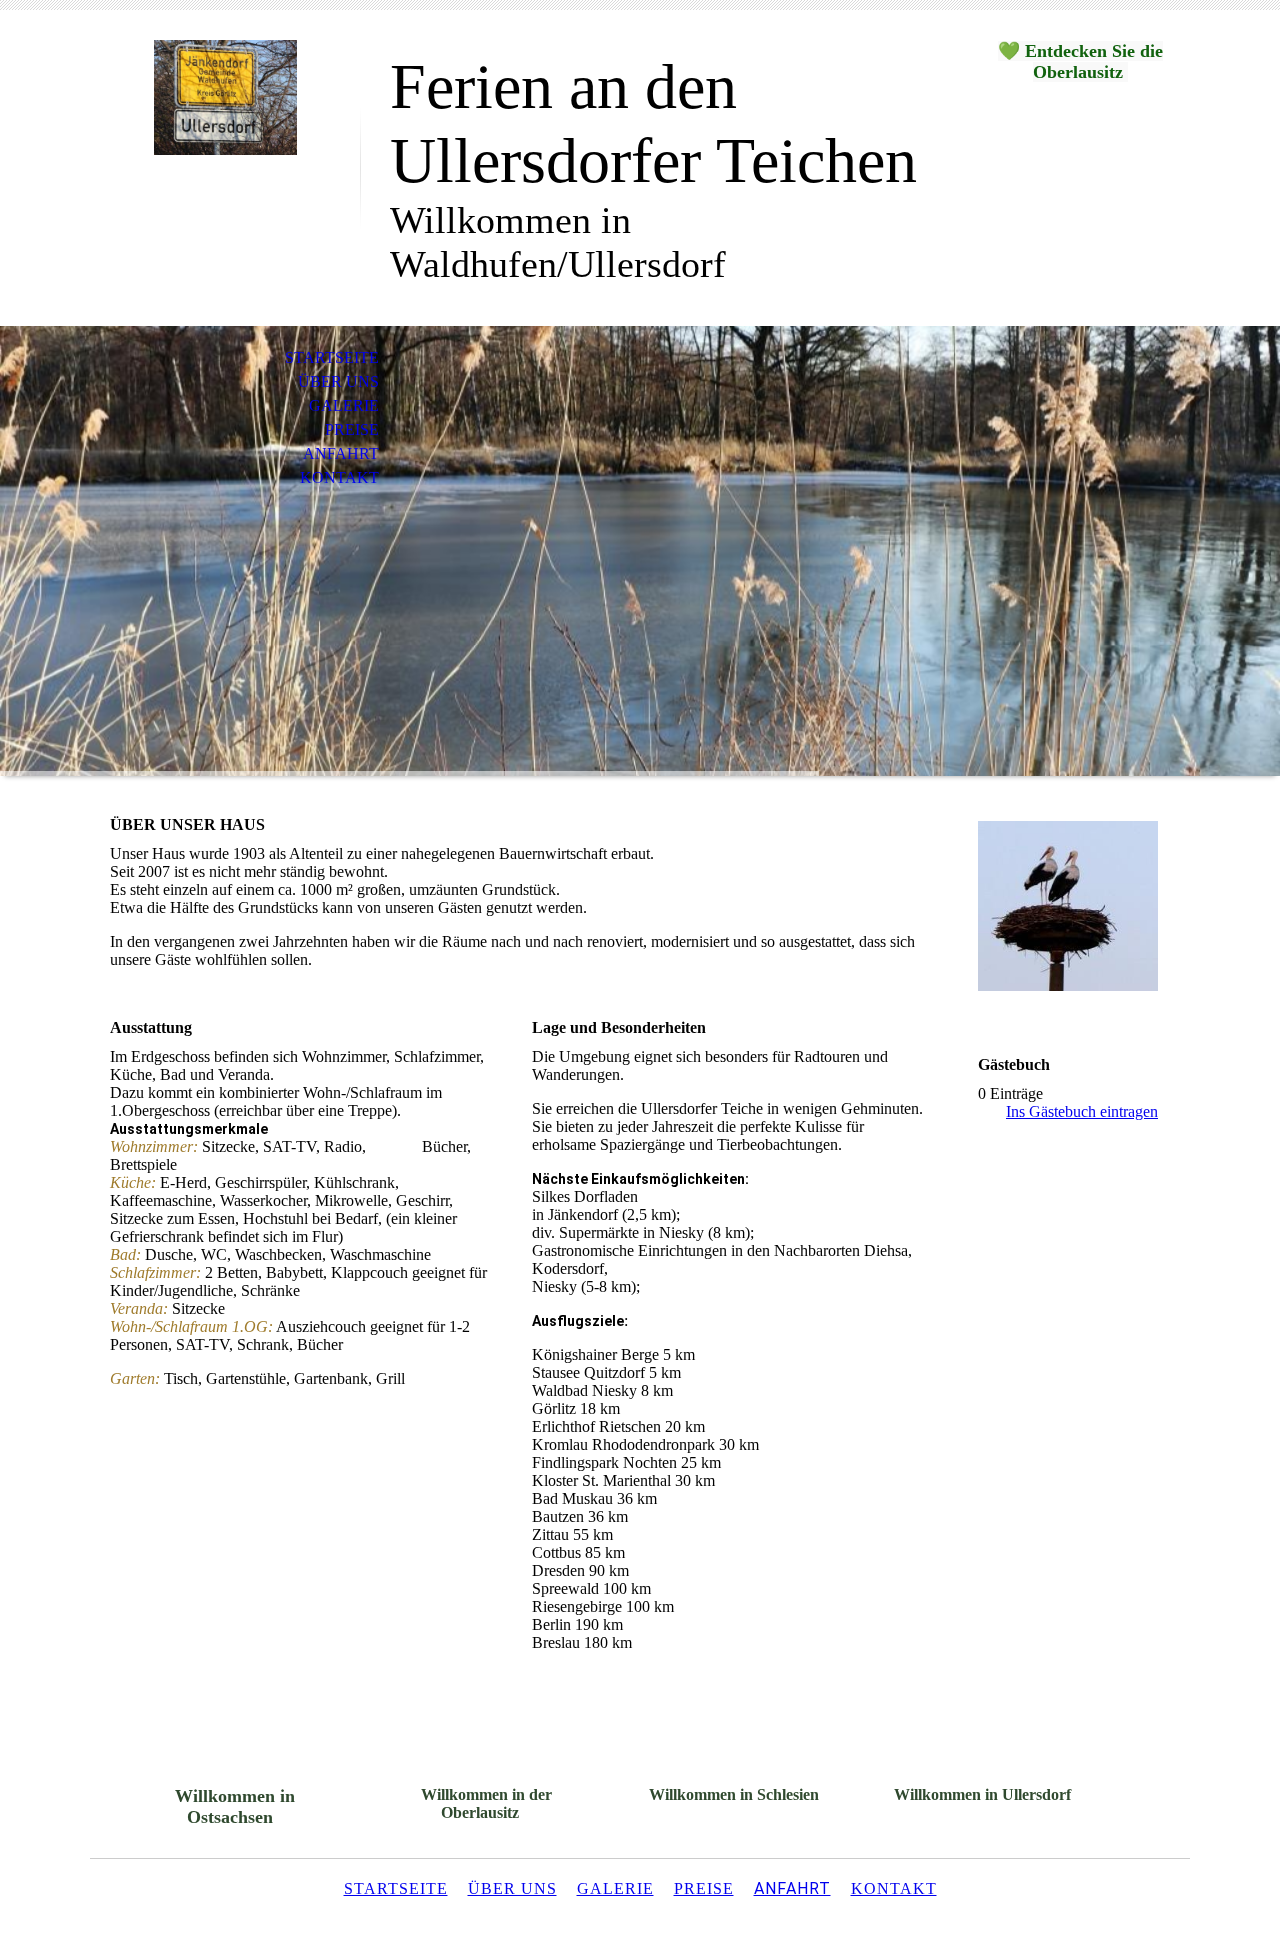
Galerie (344, 405)
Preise (352, 429)
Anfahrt (341, 453)
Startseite (332, 357)
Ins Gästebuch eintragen (1082, 1111)
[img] (225, 97)
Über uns (338, 381)
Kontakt (339, 477)
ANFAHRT (792, 1888)
